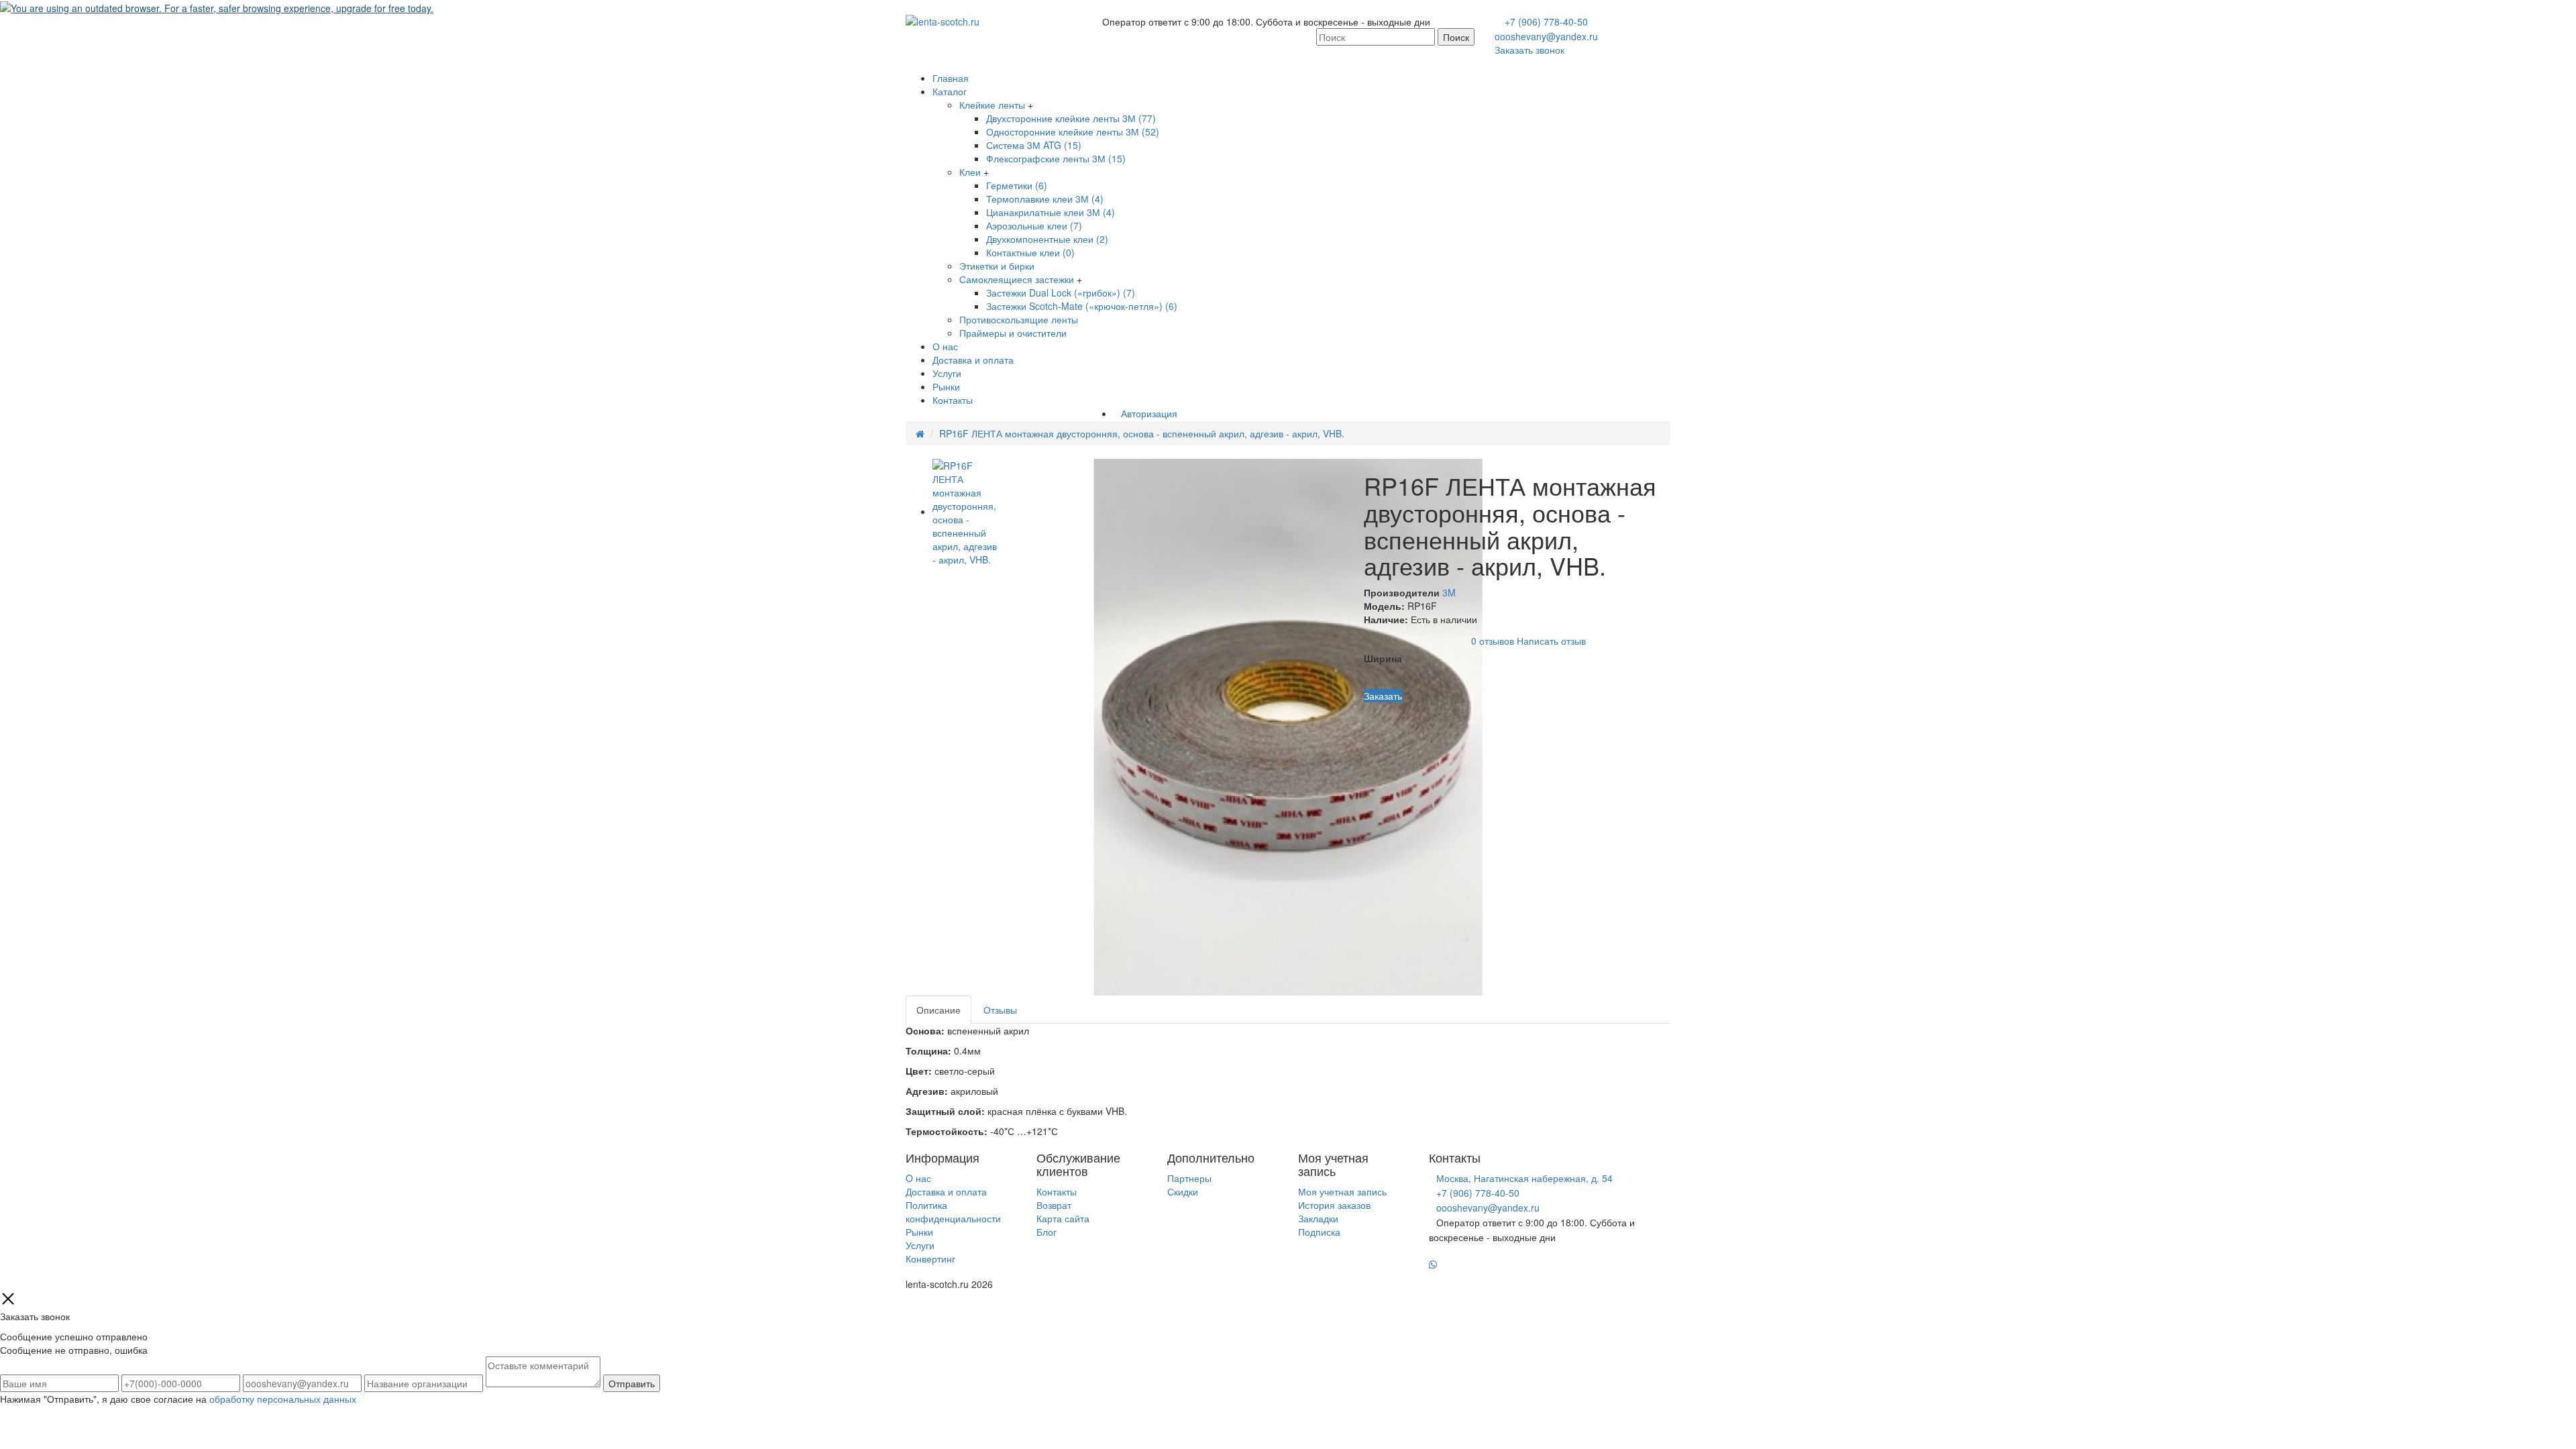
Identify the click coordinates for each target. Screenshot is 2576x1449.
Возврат (1054, 1205)
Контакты (953, 400)
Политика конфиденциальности (953, 1212)
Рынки (946, 386)
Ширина (1383, 658)
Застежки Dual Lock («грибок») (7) (1061, 292)
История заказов (1334, 1205)
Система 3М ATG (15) (1034, 145)
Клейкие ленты (992, 105)
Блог (1046, 1232)
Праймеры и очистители (1013, 333)
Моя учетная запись (1342, 1191)
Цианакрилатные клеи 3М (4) (1051, 212)
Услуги (947, 373)
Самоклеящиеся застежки (1017, 279)
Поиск (1456, 37)
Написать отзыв (1551, 640)
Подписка (1319, 1232)
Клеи (970, 172)
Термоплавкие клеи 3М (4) (1045, 199)
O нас (918, 1178)
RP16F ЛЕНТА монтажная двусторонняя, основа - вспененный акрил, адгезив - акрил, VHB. (1142, 433)
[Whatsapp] (1433, 1265)
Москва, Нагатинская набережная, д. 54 (1524, 1178)
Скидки (1183, 1191)
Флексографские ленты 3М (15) (1056, 158)
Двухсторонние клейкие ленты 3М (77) (1071, 118)
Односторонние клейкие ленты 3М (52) (1073, 131)
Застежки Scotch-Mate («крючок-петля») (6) (1082, 306)
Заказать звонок (1529, 50)
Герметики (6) (1017, 185)
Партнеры (1189, 1178)
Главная (951, 78)
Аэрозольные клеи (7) (1034, 225)
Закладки (1318, 1218)
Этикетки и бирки (997, 266)
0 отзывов (1493, 640)
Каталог (950, 91)
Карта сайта (1063, 1218)
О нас (945, 346)
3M (1449, 592)
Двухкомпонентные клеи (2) (1047, 239)
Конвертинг (930, 1258)
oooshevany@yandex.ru (1546, 36)
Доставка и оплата (973, 360)
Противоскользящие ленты (1019, 319)
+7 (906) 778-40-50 (1546, 21)
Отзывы (1000, 1010)
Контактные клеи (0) (1030, 252)
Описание (938, 1010)
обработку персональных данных (283, 1399)
